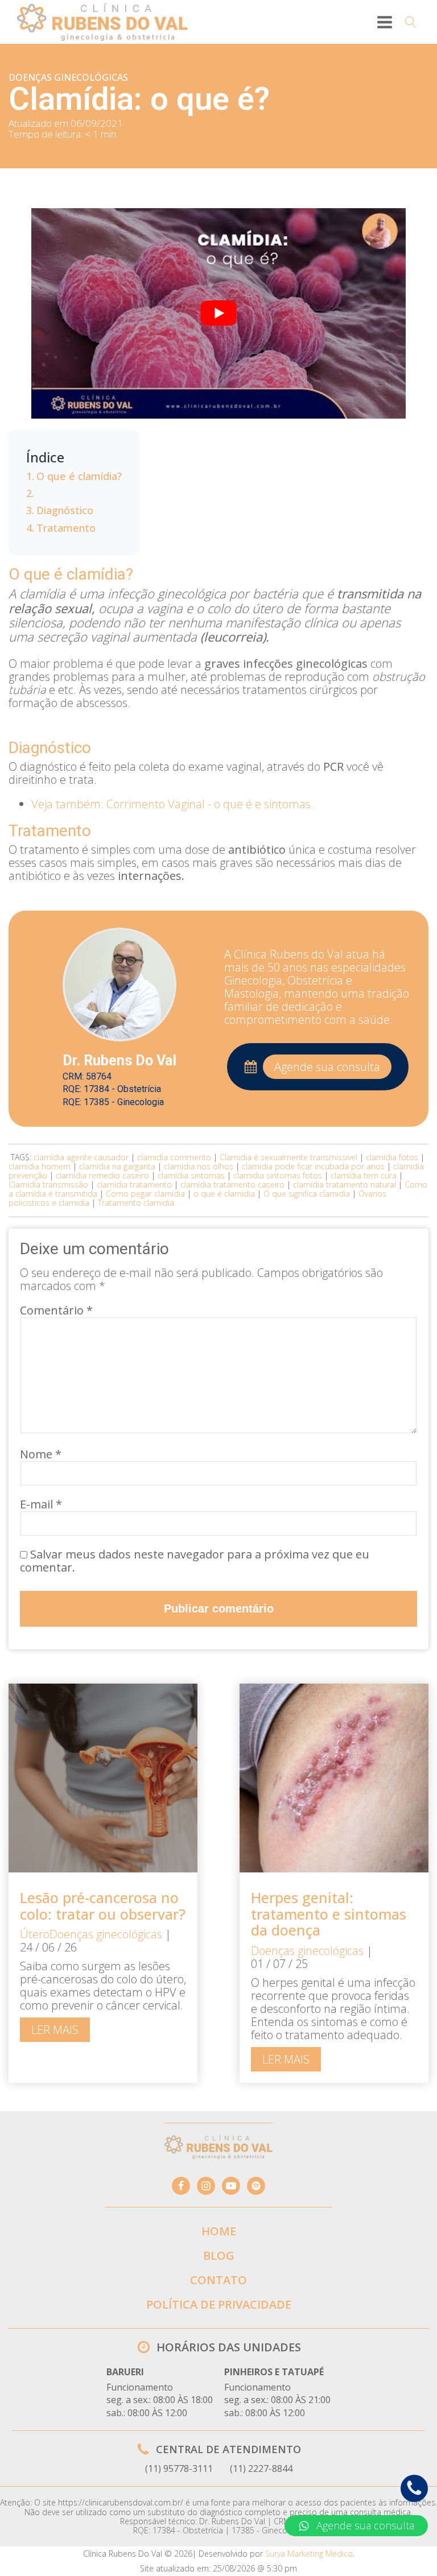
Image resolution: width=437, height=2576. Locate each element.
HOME (219, 2231)
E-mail (41, 1504)
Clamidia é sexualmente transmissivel (288, 1157)
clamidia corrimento (174, 1157)
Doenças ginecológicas (68, 77)
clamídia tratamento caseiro (232, 1184)
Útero (35, 1934)
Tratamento (66, 528)
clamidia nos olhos (199, 1166)
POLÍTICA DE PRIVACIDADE (219, 2304)
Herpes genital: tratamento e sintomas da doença (329, 1914)
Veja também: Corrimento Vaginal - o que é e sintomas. (172, 804)
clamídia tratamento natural (345, 1184)
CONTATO (218, 2280)
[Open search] (411, 22)
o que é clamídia (224, 1194)
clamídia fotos (392, 1157)
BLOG (219, 2255)
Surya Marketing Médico (309, 2554)
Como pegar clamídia (145, 1194)
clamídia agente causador (81, 1157)
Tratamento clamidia (136, 1203)
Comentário (56, 1310)
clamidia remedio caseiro (102, 1175)
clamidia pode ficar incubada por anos (313, 1166)
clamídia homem (40, 1166)
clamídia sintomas (191, 1175)
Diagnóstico (65, 510)
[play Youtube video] (218, 313)
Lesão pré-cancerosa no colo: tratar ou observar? (103, 1906)
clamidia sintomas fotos (278, 1175)
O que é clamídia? (79, 476)
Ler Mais (55, 2030)
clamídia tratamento (134, 1184)
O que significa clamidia (307, 1194)
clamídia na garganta (117, 1166)
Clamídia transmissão (48, 1184)
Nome (41, 1454)
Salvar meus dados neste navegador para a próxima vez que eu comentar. (195, 1561)
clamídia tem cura (364, 1175)
